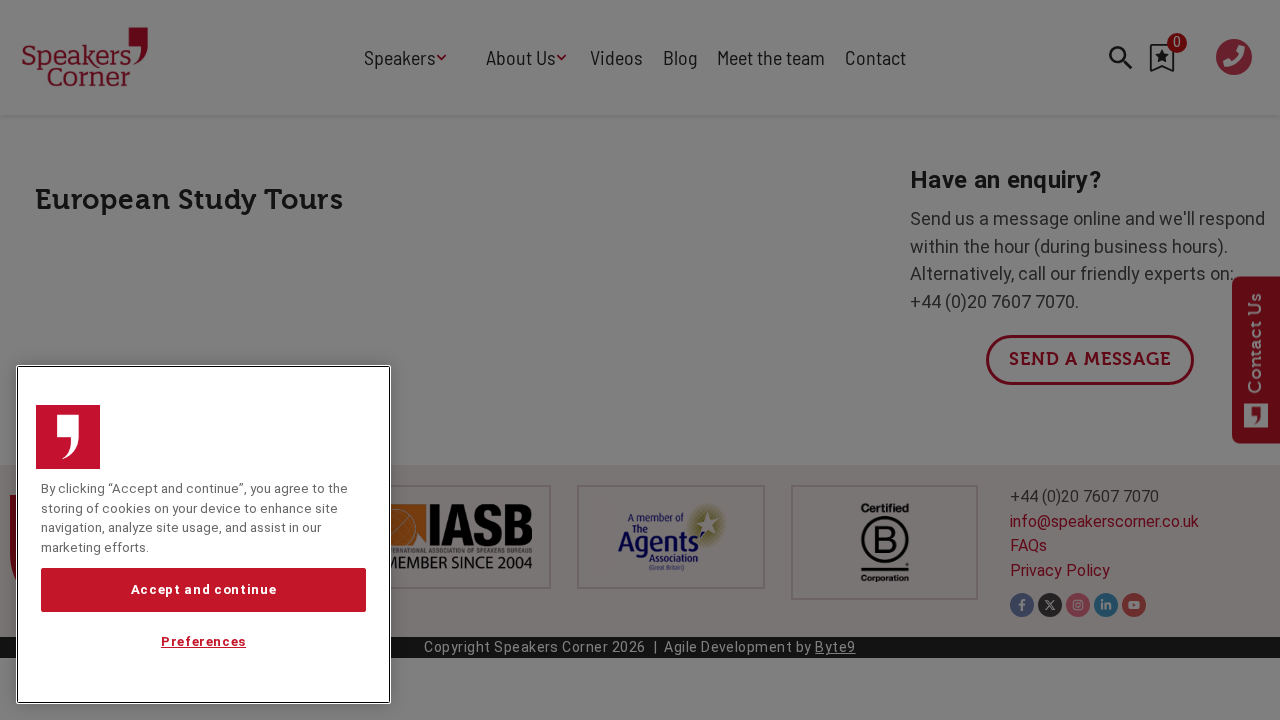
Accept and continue (203, 589)
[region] (203, 534)
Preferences (203, 642)
